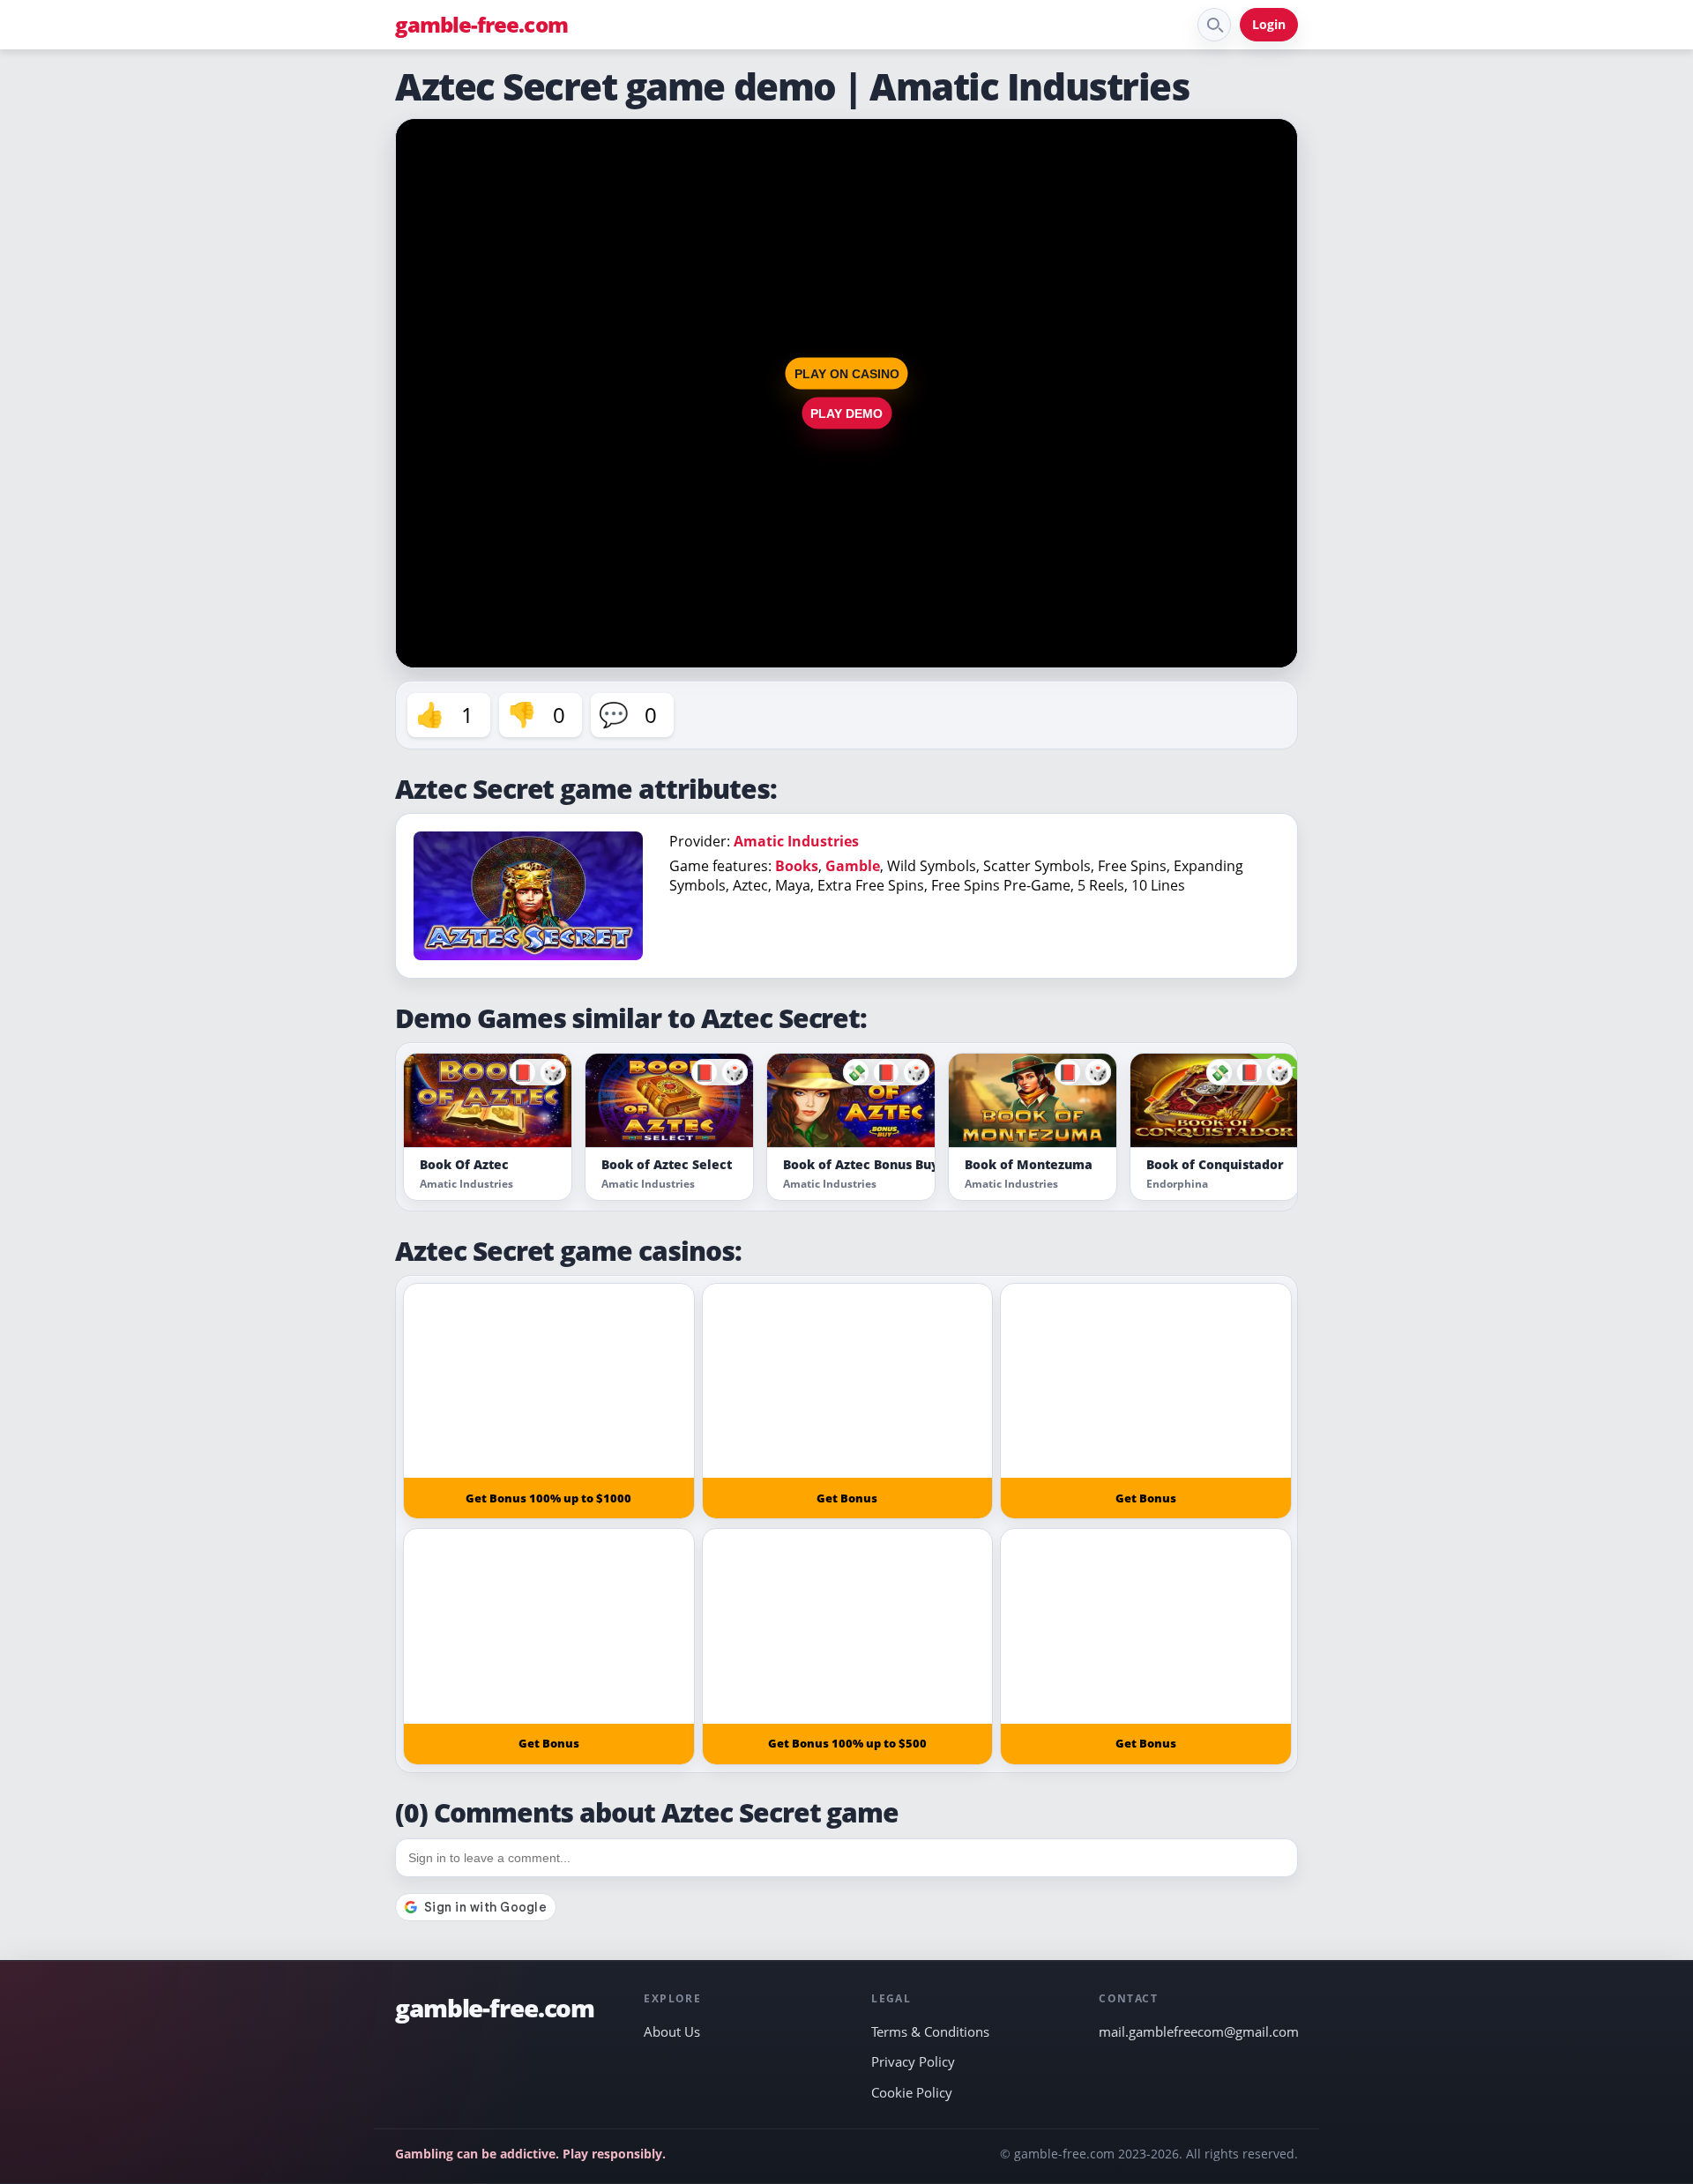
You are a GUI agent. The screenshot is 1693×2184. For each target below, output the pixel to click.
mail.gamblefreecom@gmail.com (1198, 2031)
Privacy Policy (913, 2061)
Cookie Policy (912, 2092)
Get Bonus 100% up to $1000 (548, 1498)
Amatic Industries (796, 841)
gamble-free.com (481, 25)
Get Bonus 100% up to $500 (847, 1743)
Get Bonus (847, 1498)
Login (1269, 24)
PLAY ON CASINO (847, 374)
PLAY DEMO (846, 414)
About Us (672, 2031)
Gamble (853, 866)
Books (797, 866)
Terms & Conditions (930, 2031)
